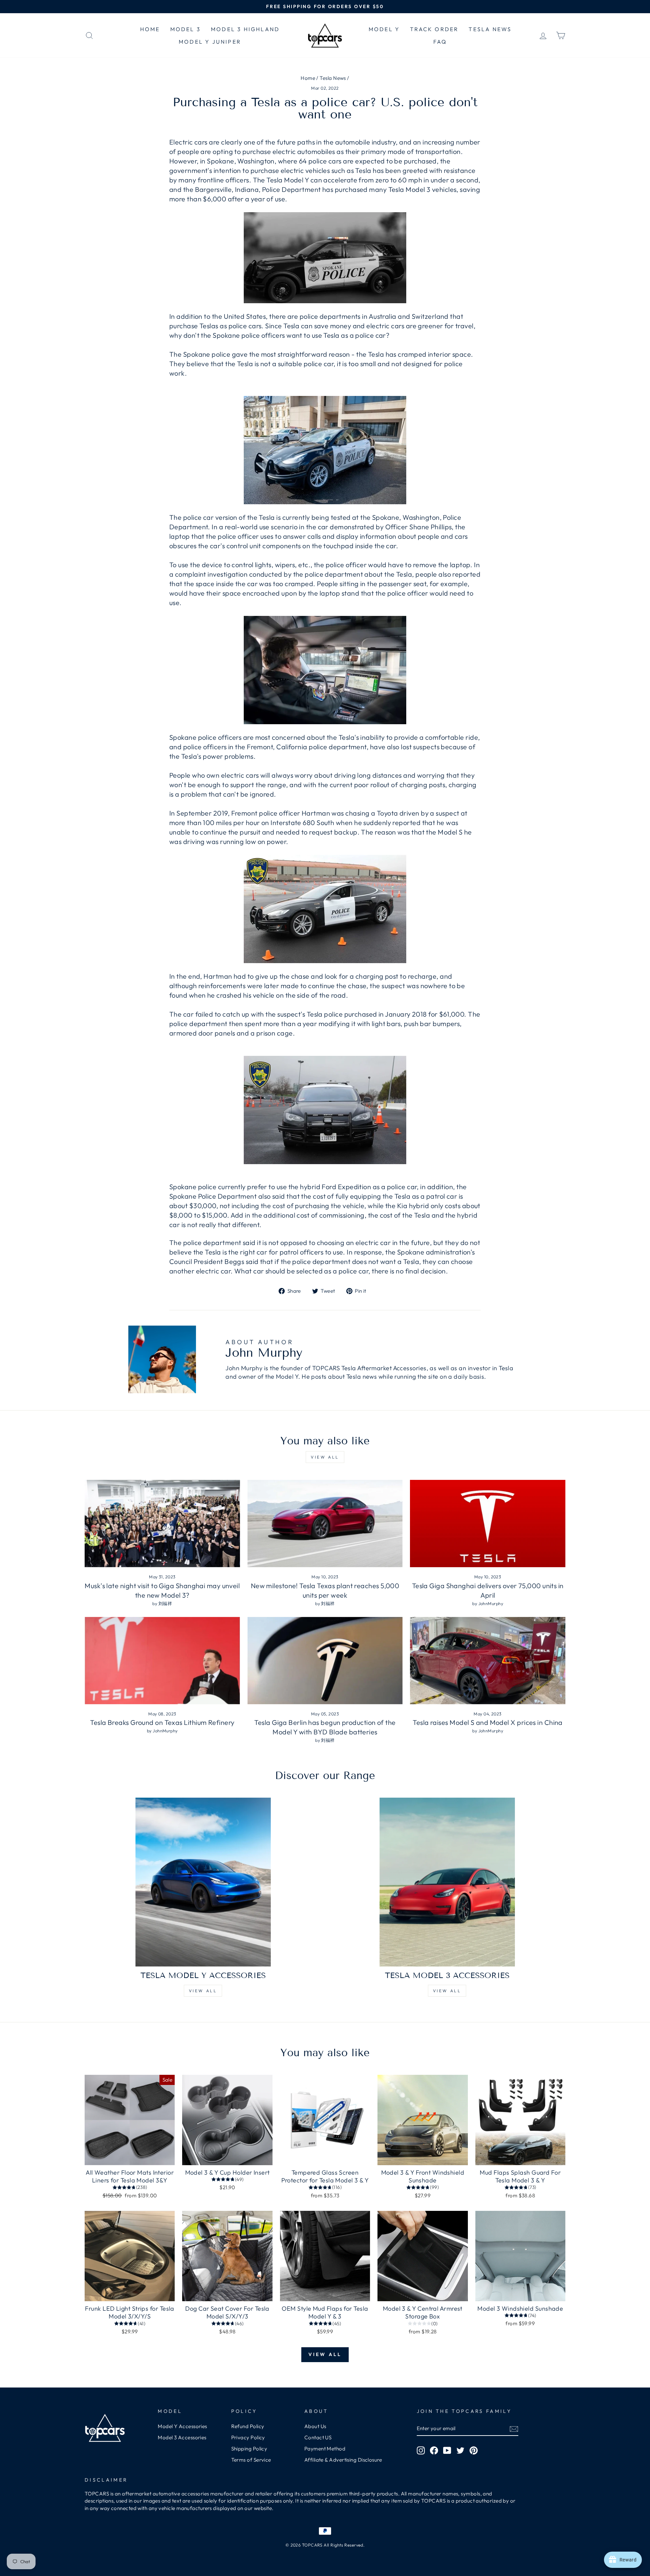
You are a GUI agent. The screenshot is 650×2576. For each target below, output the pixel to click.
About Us (315, 2426)
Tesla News (333, 78)
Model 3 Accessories (182, 2437)
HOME (150, 29)
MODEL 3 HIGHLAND (245, 29)
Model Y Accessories (182, 2426)
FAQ (440, 42)
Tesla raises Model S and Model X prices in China (488, 1722)
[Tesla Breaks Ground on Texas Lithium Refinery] (162, 1661)
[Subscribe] (514, 2429)
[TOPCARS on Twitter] (460, 2450)
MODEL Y (384, 29)
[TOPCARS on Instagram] (421, 2450)
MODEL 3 (186, 29)
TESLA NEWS (490, 29)
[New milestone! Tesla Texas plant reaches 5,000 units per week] (325, 1524)
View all (325, 1457)
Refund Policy (248, 2426)
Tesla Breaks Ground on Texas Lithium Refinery (162, 1722)
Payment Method (325, 2449)
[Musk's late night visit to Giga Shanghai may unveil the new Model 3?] (162, 1524)
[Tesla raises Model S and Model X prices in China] (488, 1661)
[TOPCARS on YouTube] (447, 2450)
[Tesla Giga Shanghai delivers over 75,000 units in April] (488, 1524)
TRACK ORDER (434, 29)
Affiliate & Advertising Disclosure (343, 2460)
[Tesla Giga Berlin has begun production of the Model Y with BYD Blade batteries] (325, 1661)
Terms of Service (251, 2460)
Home (308, 78)
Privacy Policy (248, 2437)
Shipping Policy (249, 2449)
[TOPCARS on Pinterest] (474, 2450)
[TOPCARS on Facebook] (434, 2450)
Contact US (318, 2437)
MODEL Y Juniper (210, 42)
